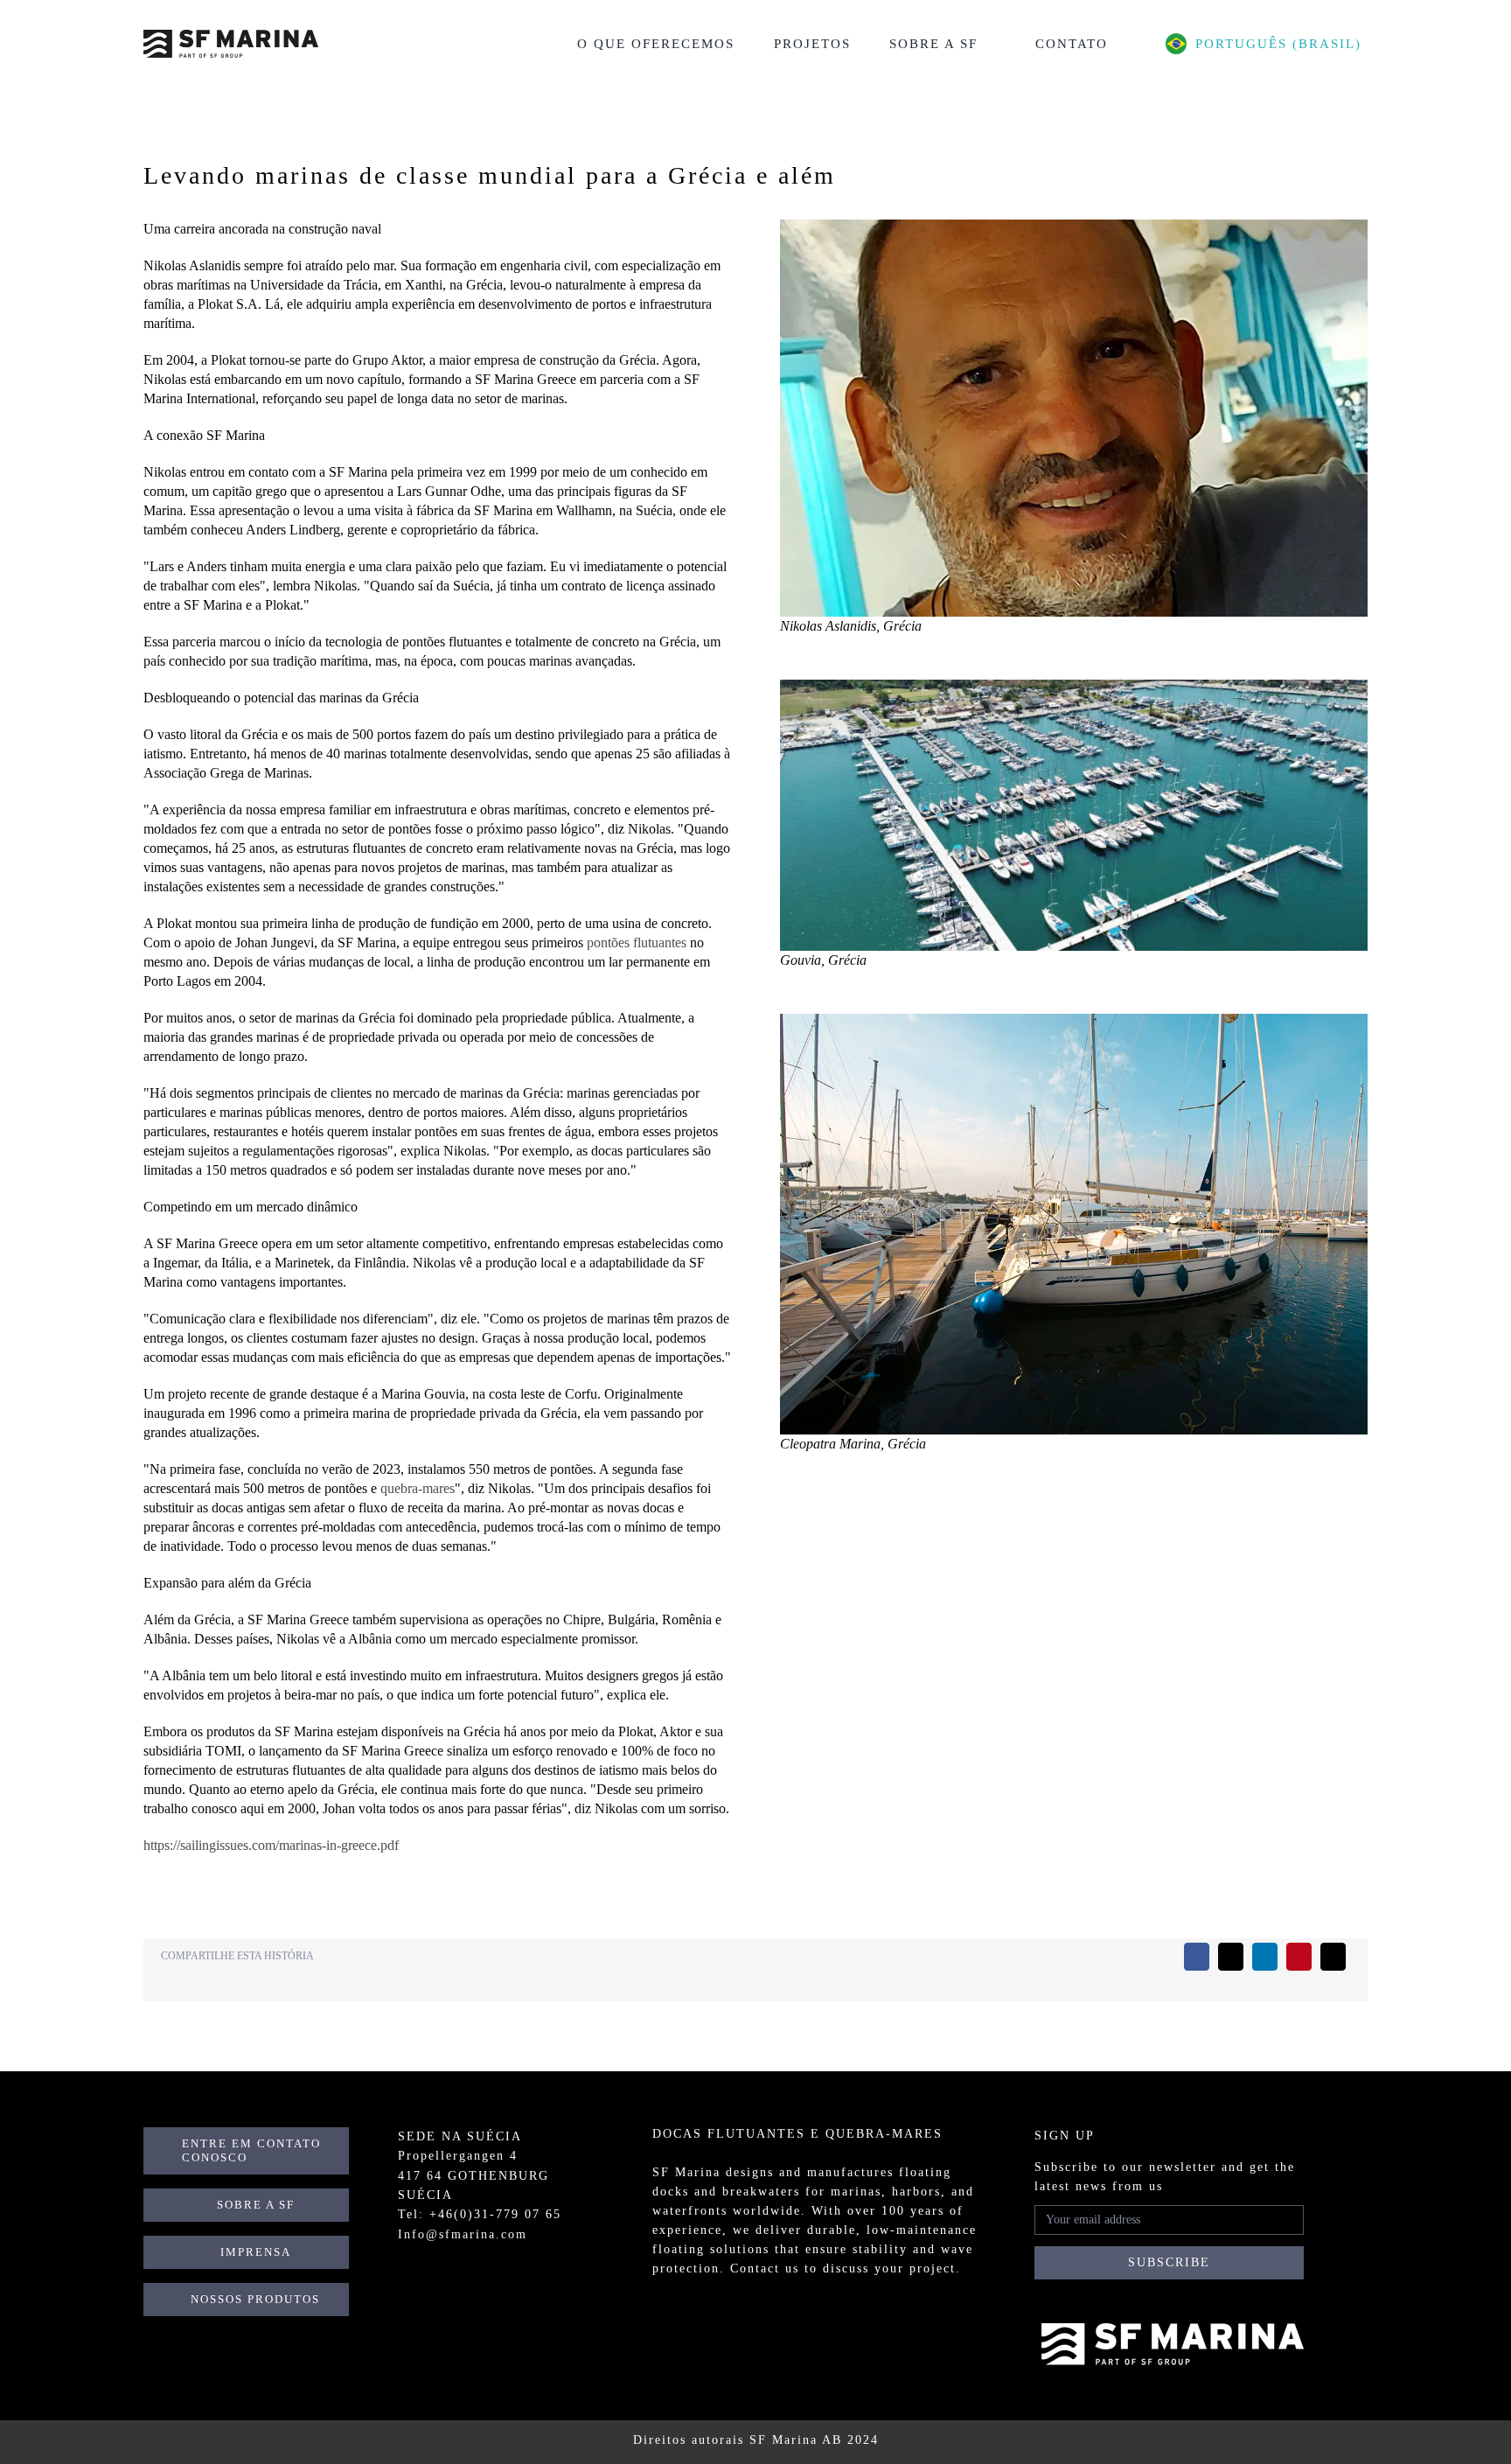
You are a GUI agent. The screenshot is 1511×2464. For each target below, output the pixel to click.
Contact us (765, 2269)
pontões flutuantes (637, 942)
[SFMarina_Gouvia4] (1074, 686)
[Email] (1333, 1957)
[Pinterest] (1299, 1957)
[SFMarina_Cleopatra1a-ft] (1074, 1020)
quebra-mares (418, 1488)
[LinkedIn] (1265, 1957)
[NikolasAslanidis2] (1074, 226)
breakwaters (761, 2192)
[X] (1231, 1957)
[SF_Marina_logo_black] (231, 36)
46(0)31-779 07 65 (500, 2214)
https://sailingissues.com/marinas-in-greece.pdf (271, 1845)
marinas (856, 2192)
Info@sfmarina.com (463, 2234)
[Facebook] (1197, 1957)
